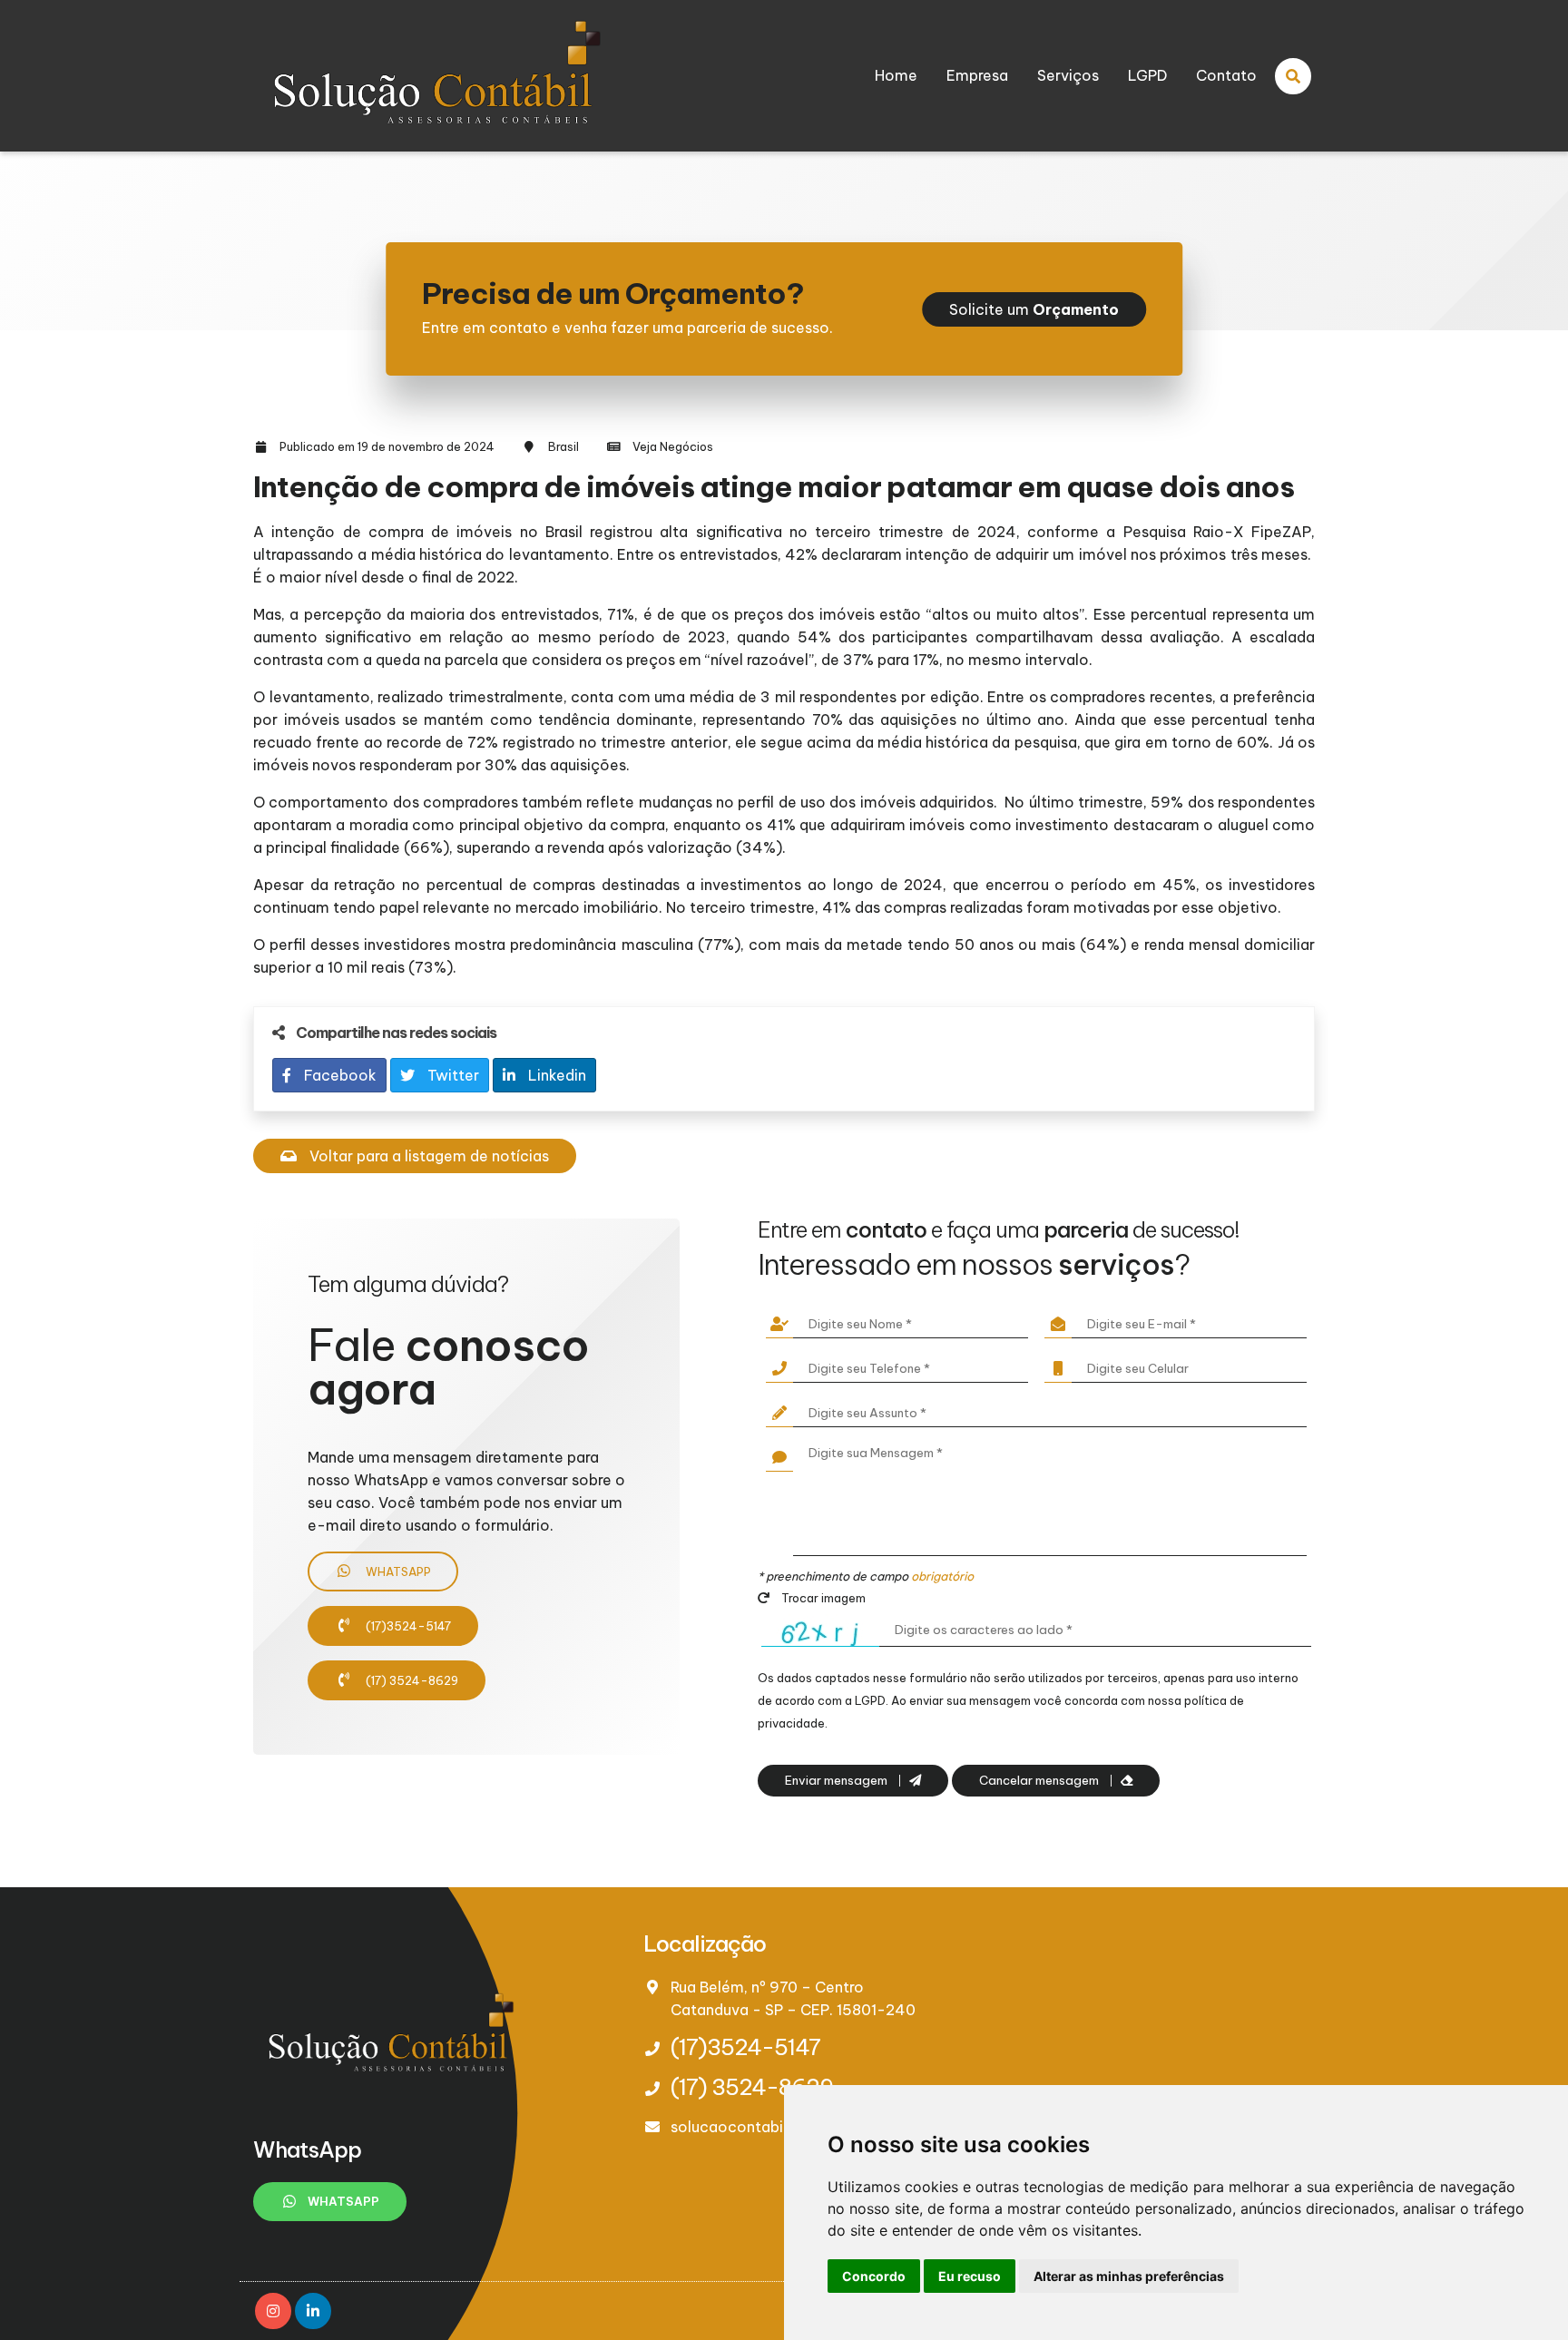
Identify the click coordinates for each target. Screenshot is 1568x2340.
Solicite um (1034, 309)
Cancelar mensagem (1040, 1781)
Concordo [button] (874, 2276)
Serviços (1068, 75)
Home (896, 75)
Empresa (977, 75)
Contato (1226, 75)
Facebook (338, 1075)
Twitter (451, 1075)
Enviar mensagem (838, 1781)
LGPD (1147, 75)
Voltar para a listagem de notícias (427, 1156)
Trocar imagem (822, 1598)
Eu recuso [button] (970, 2276)
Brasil (563, 446)
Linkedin (555, 1075)
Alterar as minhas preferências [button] (1129, 2276)
